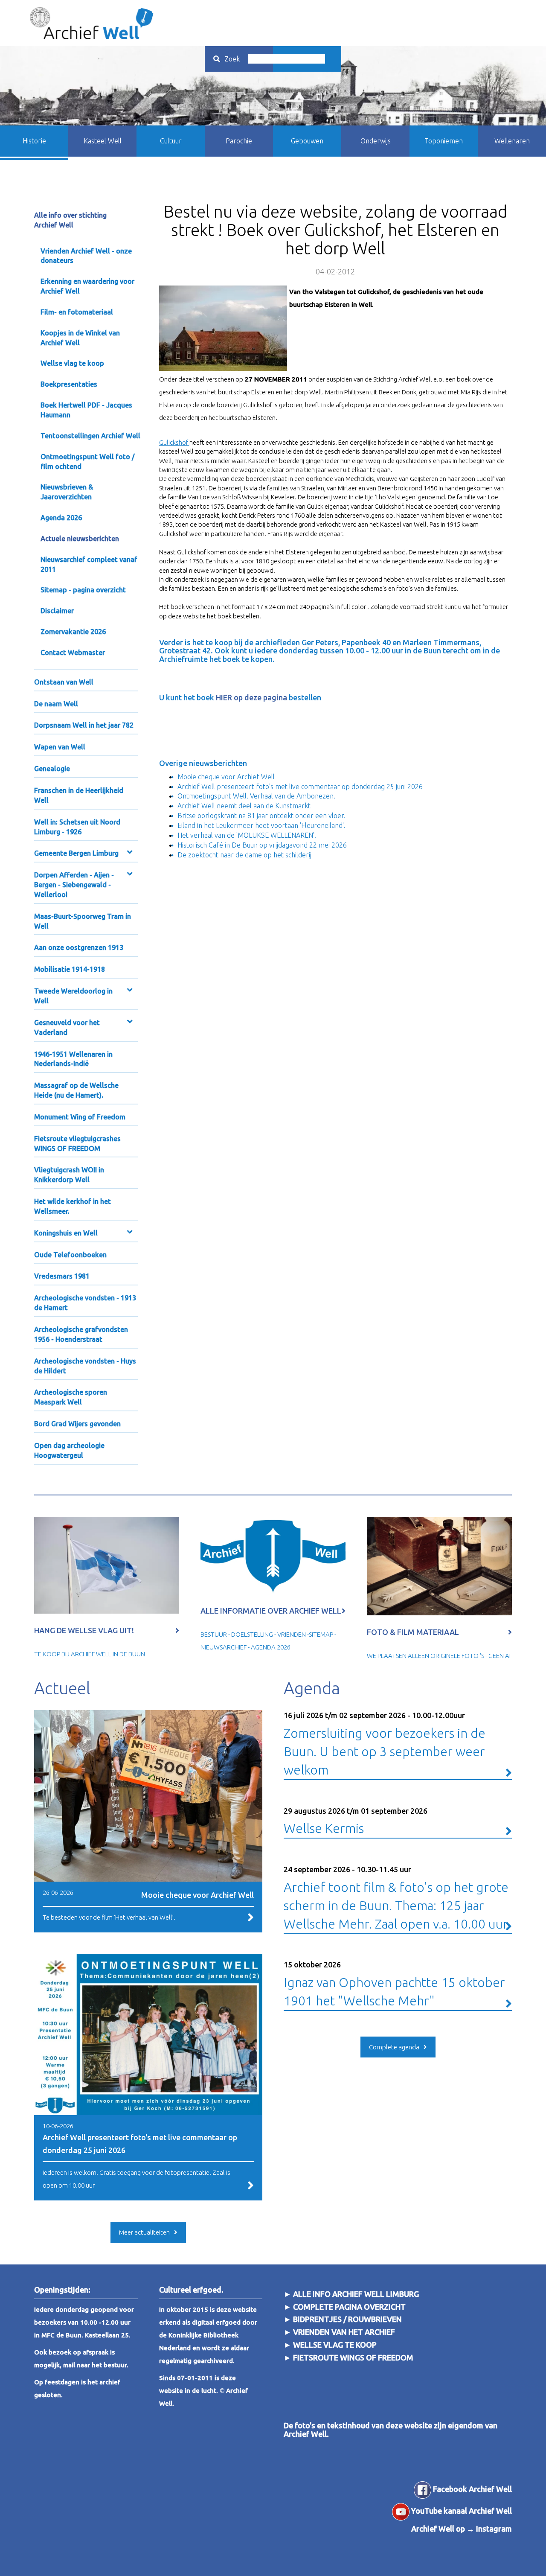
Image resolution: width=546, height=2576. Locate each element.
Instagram (494, 2529)
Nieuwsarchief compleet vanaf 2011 (89, 564)
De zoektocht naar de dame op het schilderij (244, 855)
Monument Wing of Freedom (80, 1117)
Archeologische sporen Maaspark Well (71, 1397)
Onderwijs (376, 141)
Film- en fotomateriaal (77, 312)
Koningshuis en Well (66, 1233)
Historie (34, 141)
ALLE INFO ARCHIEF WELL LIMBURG (356, 2294)
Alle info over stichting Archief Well (70, 220)
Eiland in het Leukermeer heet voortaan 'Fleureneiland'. (261, 825)
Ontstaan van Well (64, 682)
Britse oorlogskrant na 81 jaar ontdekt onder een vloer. (261, 816)
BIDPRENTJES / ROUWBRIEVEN (347, 2319)
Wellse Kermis (356, 1821)
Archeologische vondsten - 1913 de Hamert (85, 1303)
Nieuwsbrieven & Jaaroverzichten (67, 492)
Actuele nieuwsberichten (80, 539)
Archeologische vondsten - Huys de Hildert (85, 1366)
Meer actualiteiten (144, 2232)
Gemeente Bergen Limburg (76, 853)
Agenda (312, 1688)
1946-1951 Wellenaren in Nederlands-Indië (73, 1059)
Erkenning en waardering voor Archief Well (87, 286)
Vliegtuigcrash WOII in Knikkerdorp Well (69, 1175)
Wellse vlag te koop (72, 363)
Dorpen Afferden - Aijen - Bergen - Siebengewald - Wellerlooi (74, 885)
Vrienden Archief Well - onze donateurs (86, 256)
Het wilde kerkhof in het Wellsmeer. (73, 1206)
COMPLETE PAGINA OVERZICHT (349, 2307)
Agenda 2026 (61, 518)
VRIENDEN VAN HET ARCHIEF (344, 2332)
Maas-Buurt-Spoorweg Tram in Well (83, 921)
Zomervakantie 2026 (73, 632)
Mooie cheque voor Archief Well (226, 777)
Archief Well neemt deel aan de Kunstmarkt (244, 806)
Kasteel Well (103, 141)
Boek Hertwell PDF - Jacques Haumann (86, 410)
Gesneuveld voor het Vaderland (67, 1027)
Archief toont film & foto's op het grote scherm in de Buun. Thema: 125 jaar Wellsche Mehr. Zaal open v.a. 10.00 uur (396, 1898)
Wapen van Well (60, 747)
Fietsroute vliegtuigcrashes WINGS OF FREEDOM (77, 1144)
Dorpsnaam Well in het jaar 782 (84, 725)
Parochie (239, 141)
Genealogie (52, 769)
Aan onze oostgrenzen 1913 (79, 947)
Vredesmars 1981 (62, 1276)
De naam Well (56, 704)
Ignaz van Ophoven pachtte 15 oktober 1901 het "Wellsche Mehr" (394, 1984)
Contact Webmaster (73, 653)
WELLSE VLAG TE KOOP (335, 2345)
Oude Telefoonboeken (70, 1255)
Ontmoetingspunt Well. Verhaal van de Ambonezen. (256, 796)
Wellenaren (512, 141)
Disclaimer (57, 611)
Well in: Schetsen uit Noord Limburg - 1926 (77, 827)
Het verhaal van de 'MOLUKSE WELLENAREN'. (247, 835)
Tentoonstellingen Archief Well (90, 436)
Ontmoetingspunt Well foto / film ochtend (88, 462)
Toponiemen (444, 141)
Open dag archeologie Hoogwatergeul (69, 1450)
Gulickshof (174, 442)
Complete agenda (394, 2047)
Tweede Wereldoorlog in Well (73, 996)
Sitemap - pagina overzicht (83, 590)
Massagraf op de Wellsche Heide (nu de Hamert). (76, 1090)
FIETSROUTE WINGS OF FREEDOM (353, 2357)
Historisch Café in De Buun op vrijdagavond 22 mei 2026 (262, 845)
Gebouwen (307, 141)
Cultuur (171, 141)
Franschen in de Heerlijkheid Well (79, 795)
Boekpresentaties (69, 384)
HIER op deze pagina (252, 697)
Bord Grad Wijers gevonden (77, 1424)
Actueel (62, 1688)
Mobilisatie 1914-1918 (70, 969)
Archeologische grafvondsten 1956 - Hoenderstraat (81, 1334)
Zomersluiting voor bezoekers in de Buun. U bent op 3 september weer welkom (385, 1744)
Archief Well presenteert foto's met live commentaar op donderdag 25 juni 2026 (300, 787)
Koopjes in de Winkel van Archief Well (80, 338)
